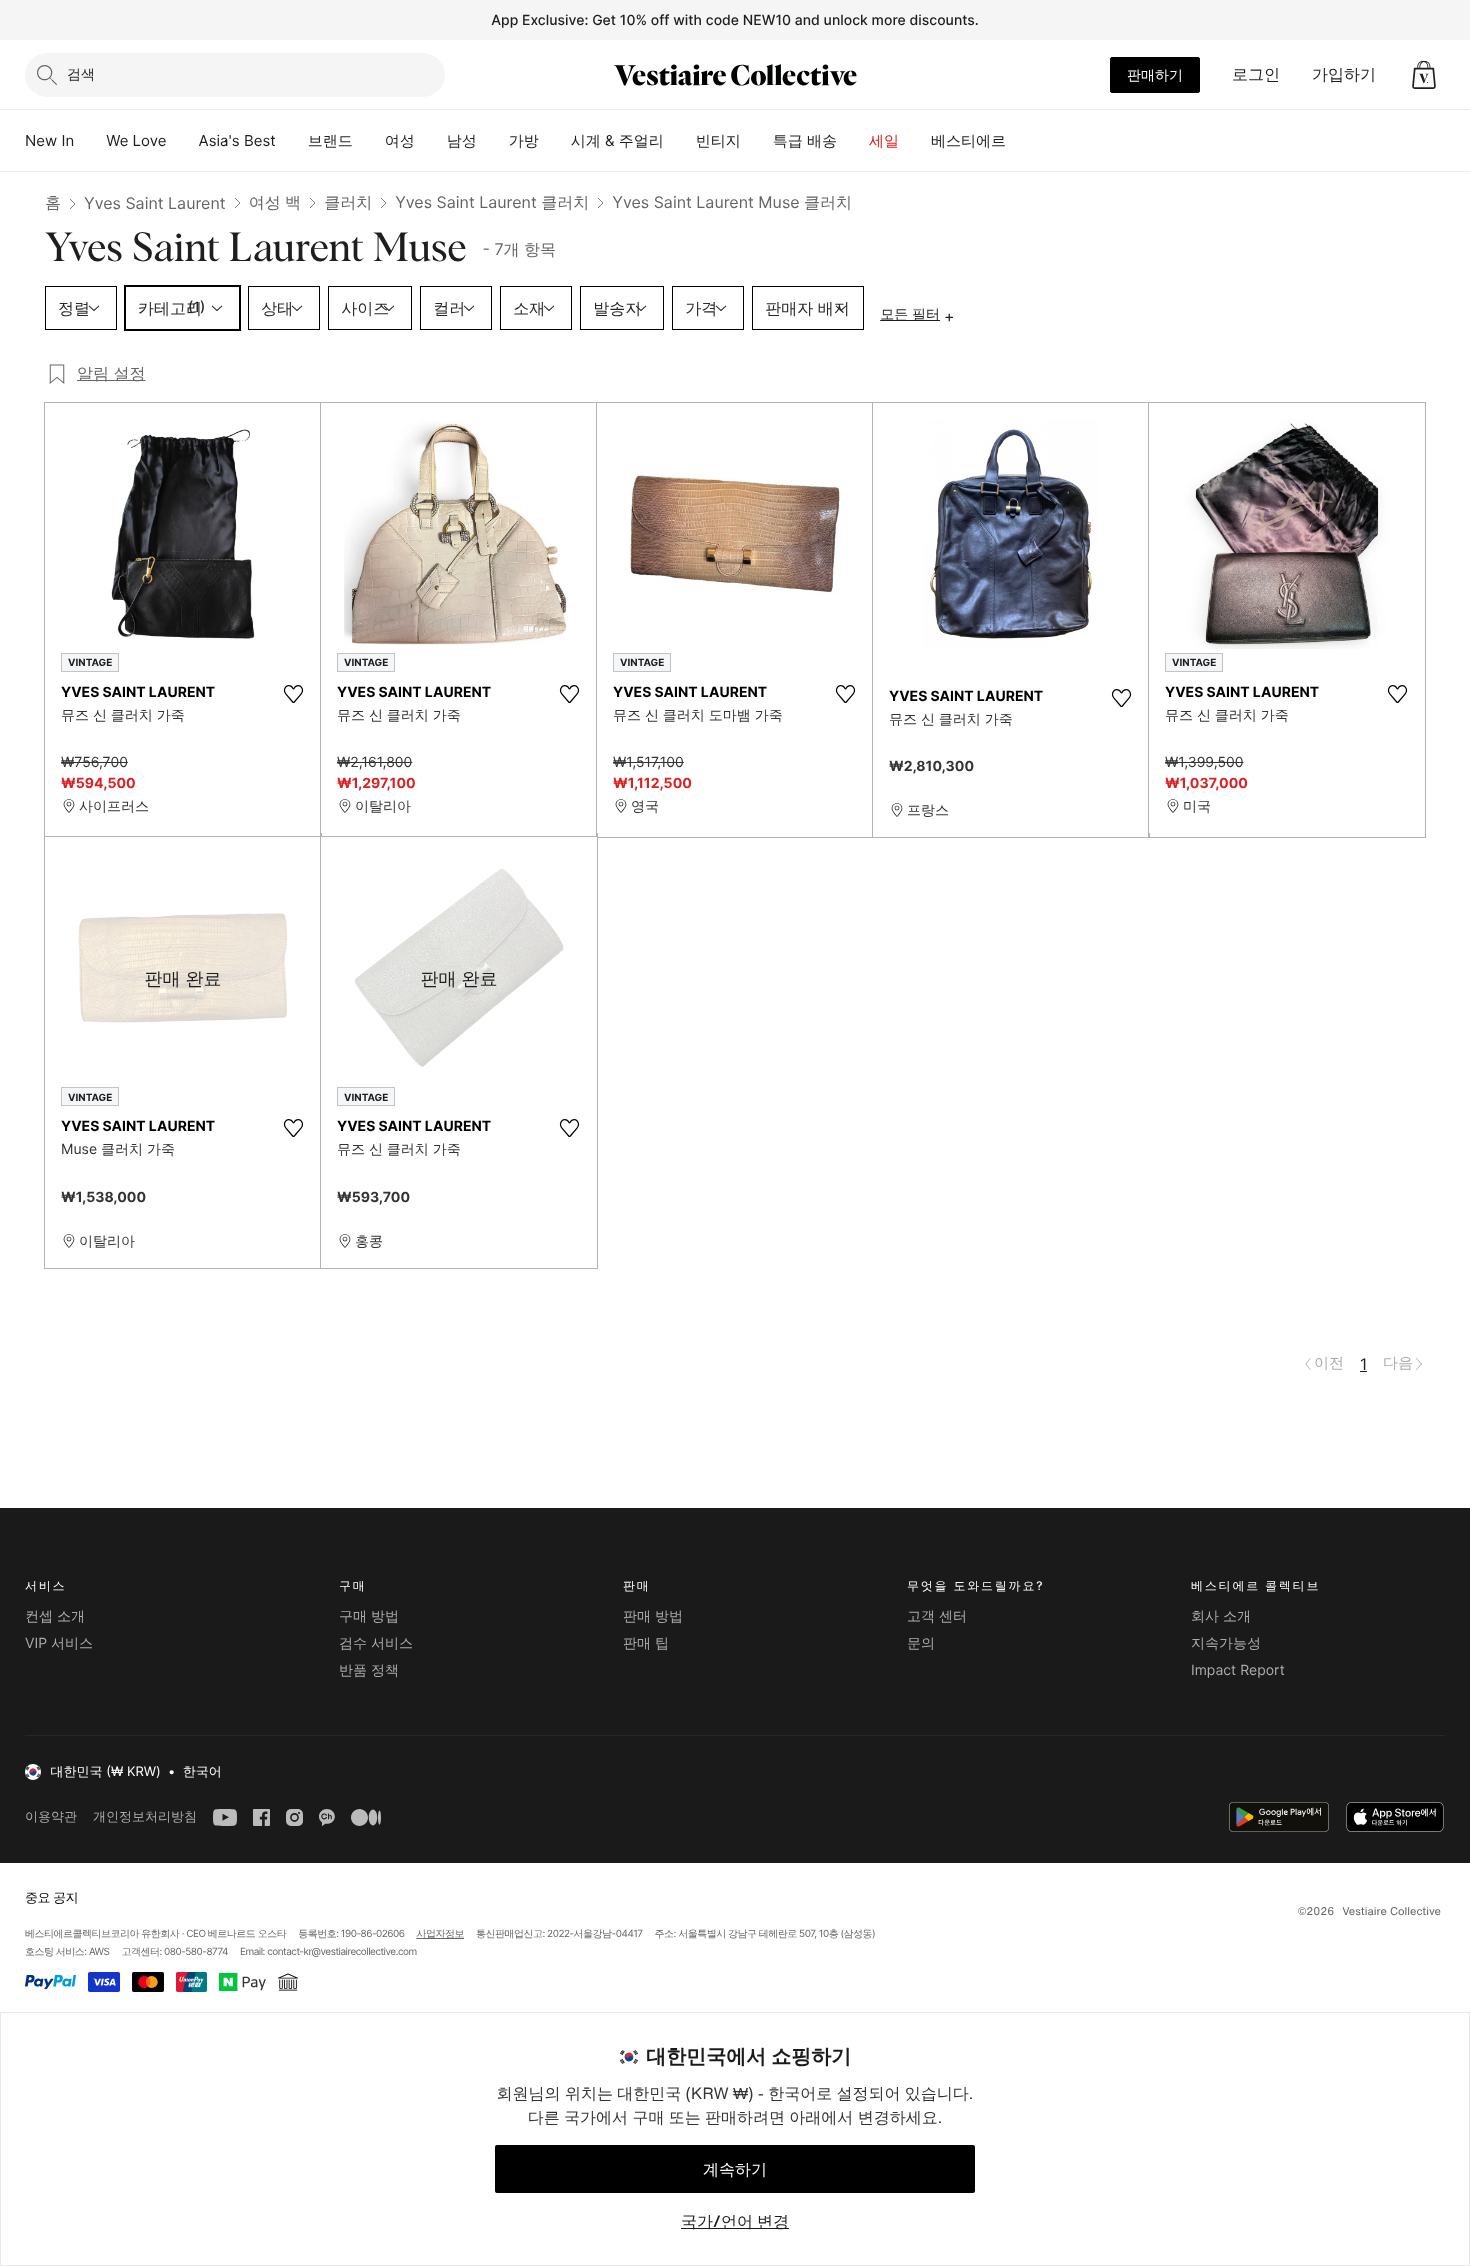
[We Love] (183, 141)
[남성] (493, 141)
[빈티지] (757, 141)
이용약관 (51, 1816)
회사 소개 (1221, 1616)
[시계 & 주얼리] (680, 141)
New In (49, 140)
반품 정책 (369, 1670)
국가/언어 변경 (735, 2221)
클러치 (348, 202)
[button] (1424, 75)
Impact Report (1238, 1670)
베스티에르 (968, 140)
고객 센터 (937, 1616)
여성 (400, 140)
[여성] (431, 141)
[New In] (90, 141)
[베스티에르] (1022, 141)
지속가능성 (1226, 1643)
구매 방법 (369, 1616)
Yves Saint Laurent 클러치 (492, 202)
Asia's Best (237, 140)
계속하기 (735, 2169)
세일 (884, 140)
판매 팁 (646, 1643)
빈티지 (718, 140)
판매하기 (1155, 74)
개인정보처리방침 (145, 1816)
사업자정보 (441, 1934)
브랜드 (330, 140)
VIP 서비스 (59, 1643)
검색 (81, 73)
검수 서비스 (376, 1643)
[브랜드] (369, 141)
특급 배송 (805, 140)
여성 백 (275, 202)
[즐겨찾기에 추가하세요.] (293, 694)
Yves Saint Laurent (155, 203)
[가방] (555, 141)
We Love (136, 140)
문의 (921, 1643)
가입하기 (1344, 74)
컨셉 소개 (55, 1616)
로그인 (1256, 74)
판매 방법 (653, 1616)
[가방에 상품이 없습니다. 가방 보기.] (1424, 75)
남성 (462, 140)
